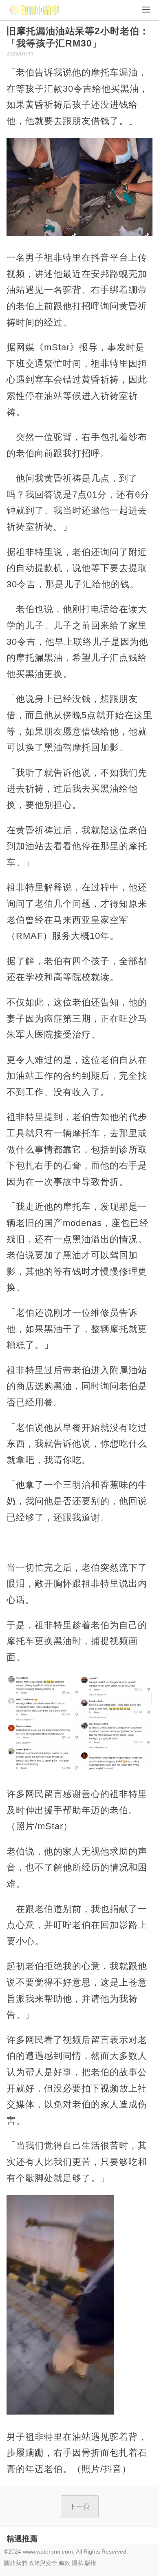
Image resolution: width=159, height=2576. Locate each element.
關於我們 (15, 2563)
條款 (64, 2563)
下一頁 (80, 2506)
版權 (91, 2563)
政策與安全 (43, 2563)
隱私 (77, 2563)
